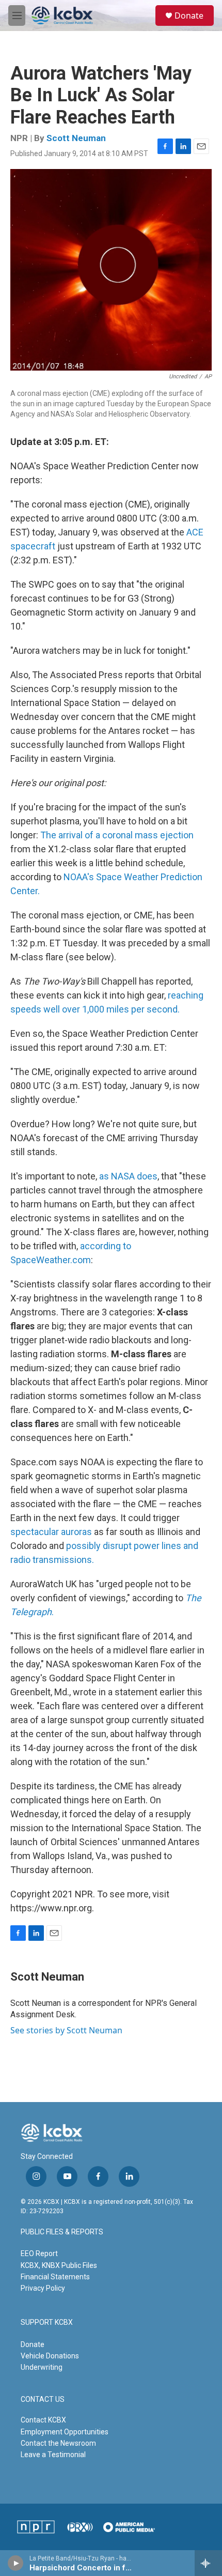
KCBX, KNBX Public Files (59, 2265)
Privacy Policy (43, 2288)
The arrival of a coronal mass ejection (117, 835)
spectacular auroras (51, 1532)
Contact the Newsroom (58, 2443)
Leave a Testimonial (53, 2455)
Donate (189, 16)
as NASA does (128, 1176)
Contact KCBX (43, 2420)
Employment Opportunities (65, 2432)
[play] (16, 2563)
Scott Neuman (76, 138)
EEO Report (39, 2253)
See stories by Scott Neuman (66, 2030)
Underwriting (42, 2367)
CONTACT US (43, 2399)
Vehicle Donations (50, 2356)
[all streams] (208, 2563)
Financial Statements (55, 2277)
